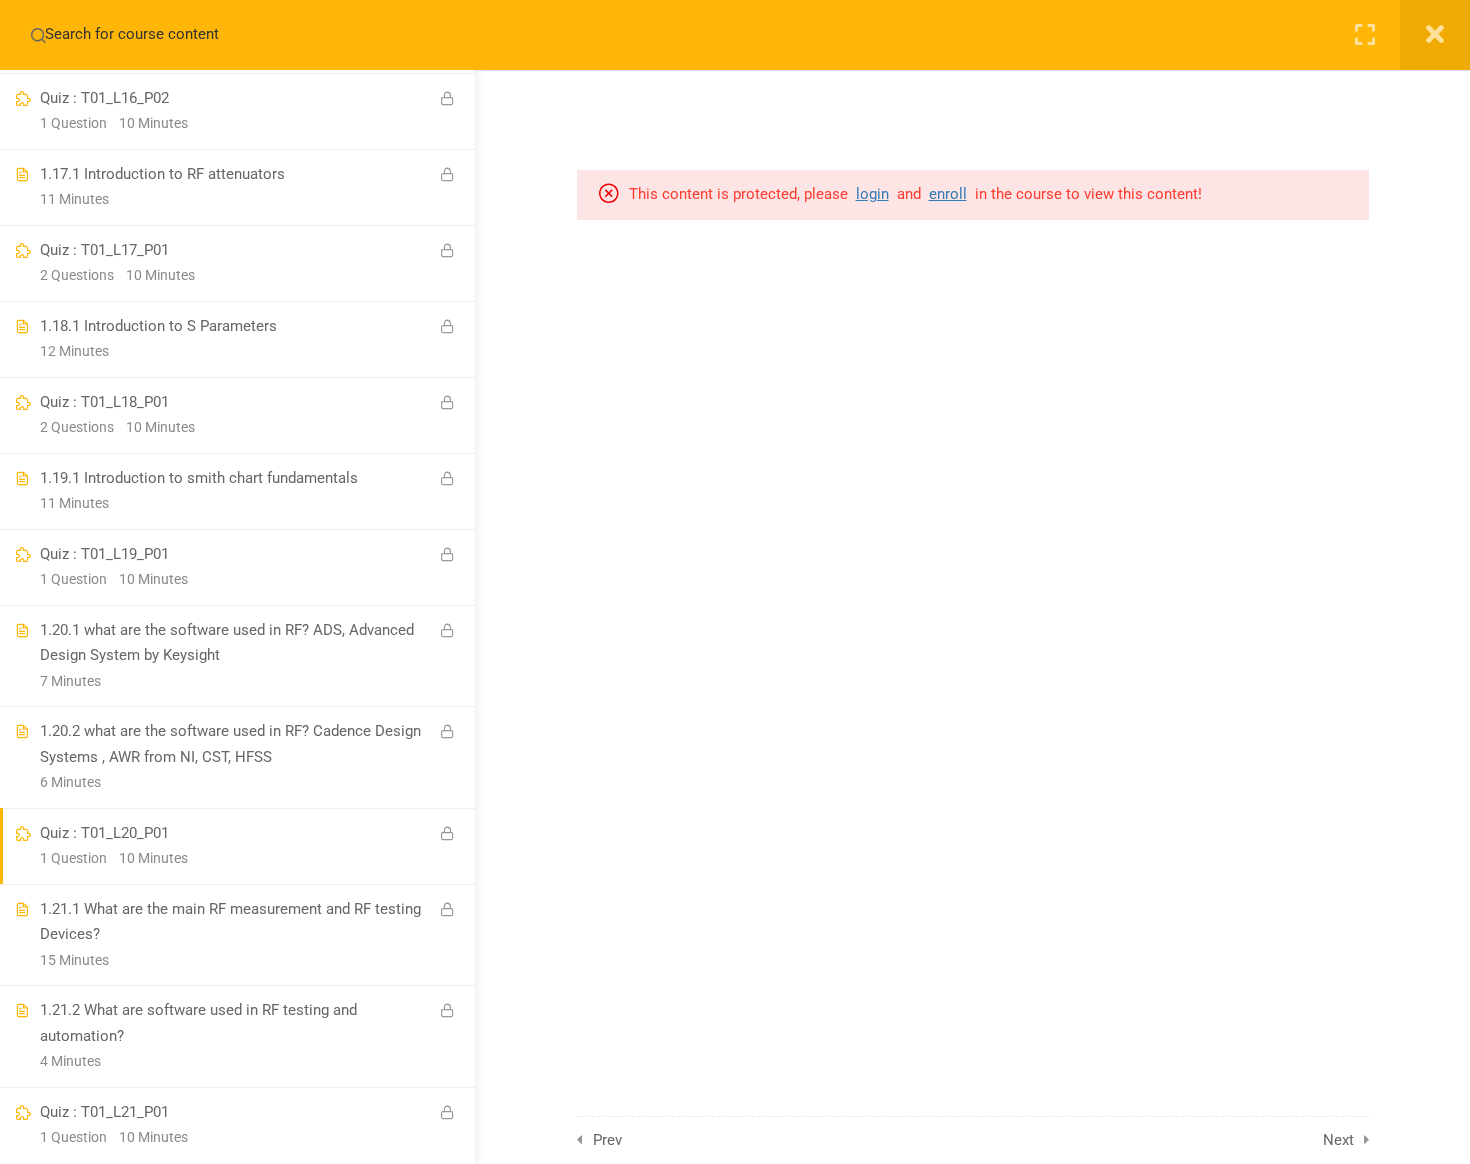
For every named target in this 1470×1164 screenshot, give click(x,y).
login (872, 194)
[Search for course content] (38, 35)
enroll (948, 194)
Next (1338, 1140)
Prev (607, 1140)
